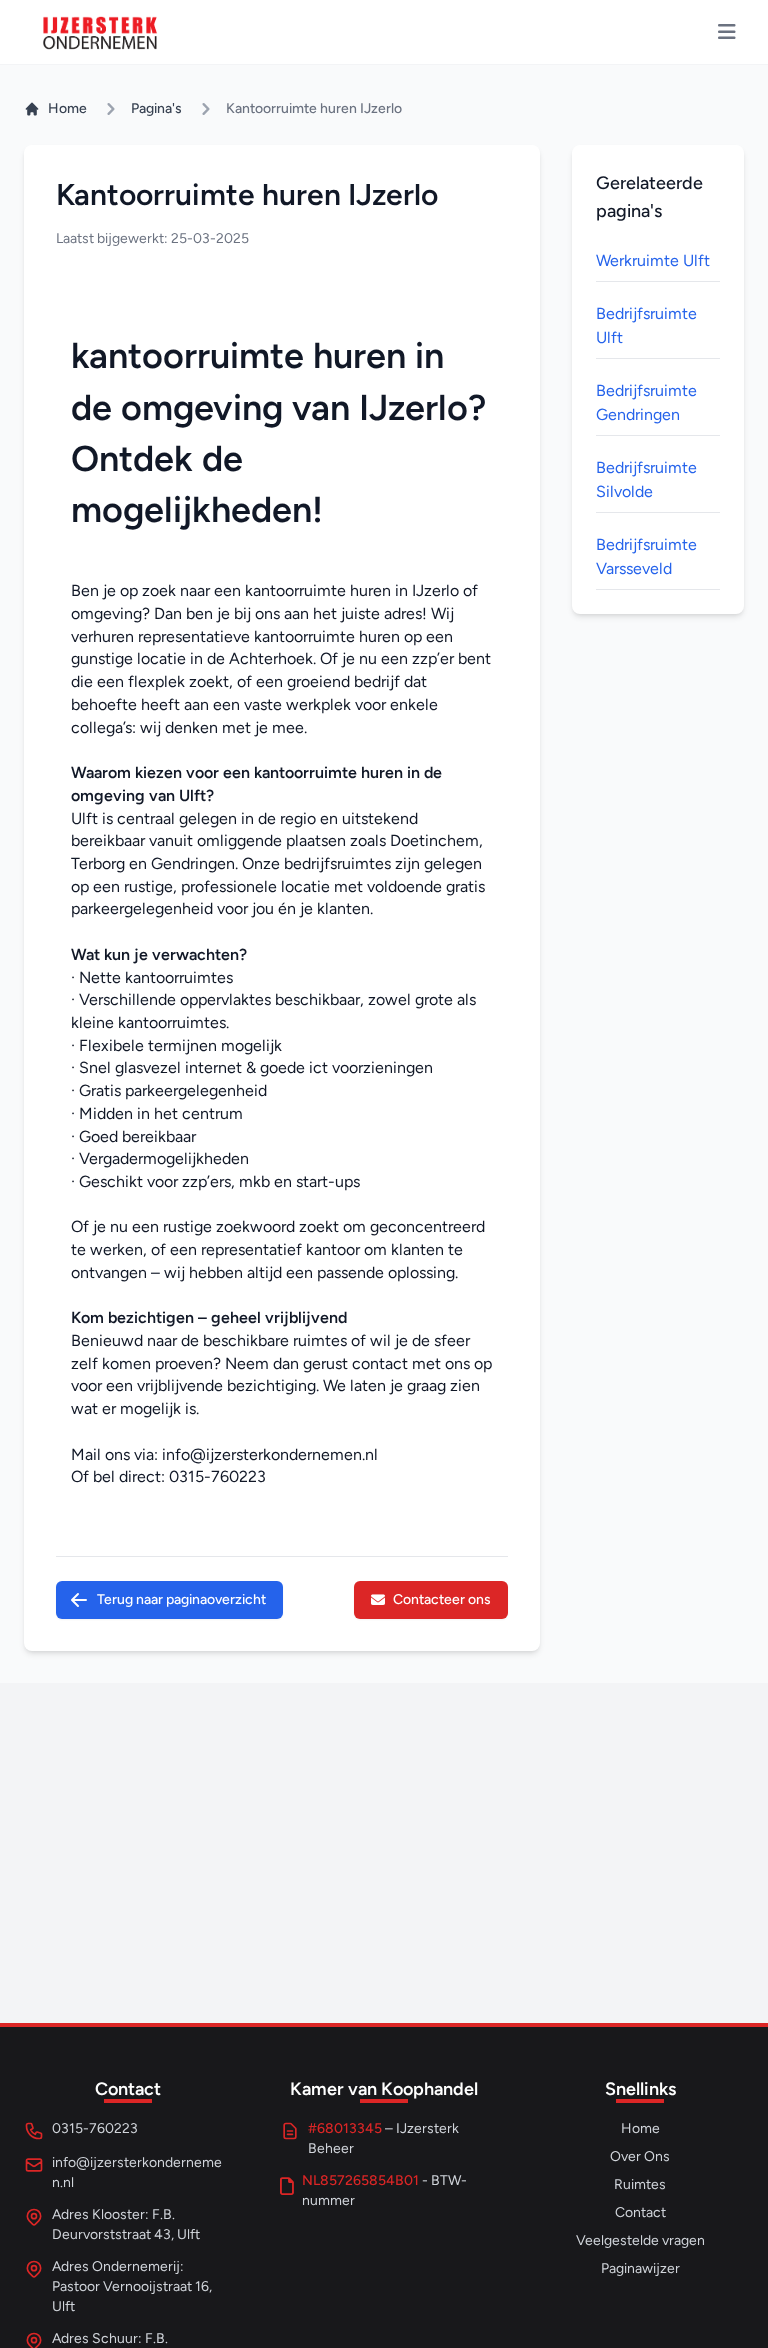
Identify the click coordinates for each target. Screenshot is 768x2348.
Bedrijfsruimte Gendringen (646, 402)
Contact (640, 2212)
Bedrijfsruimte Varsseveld (646, 556)
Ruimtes (640, 2184)
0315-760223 (217, 1476)
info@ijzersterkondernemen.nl (270, 1454)
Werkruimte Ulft (653, 260)
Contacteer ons (442, 1599)
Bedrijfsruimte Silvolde (646, 479)
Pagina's (156, 108)
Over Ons (640, 2156)
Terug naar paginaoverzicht (181, 1599)
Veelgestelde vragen (640, 2240)
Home (67, 108)
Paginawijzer (640, 2268)
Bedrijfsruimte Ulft (646, 325)
